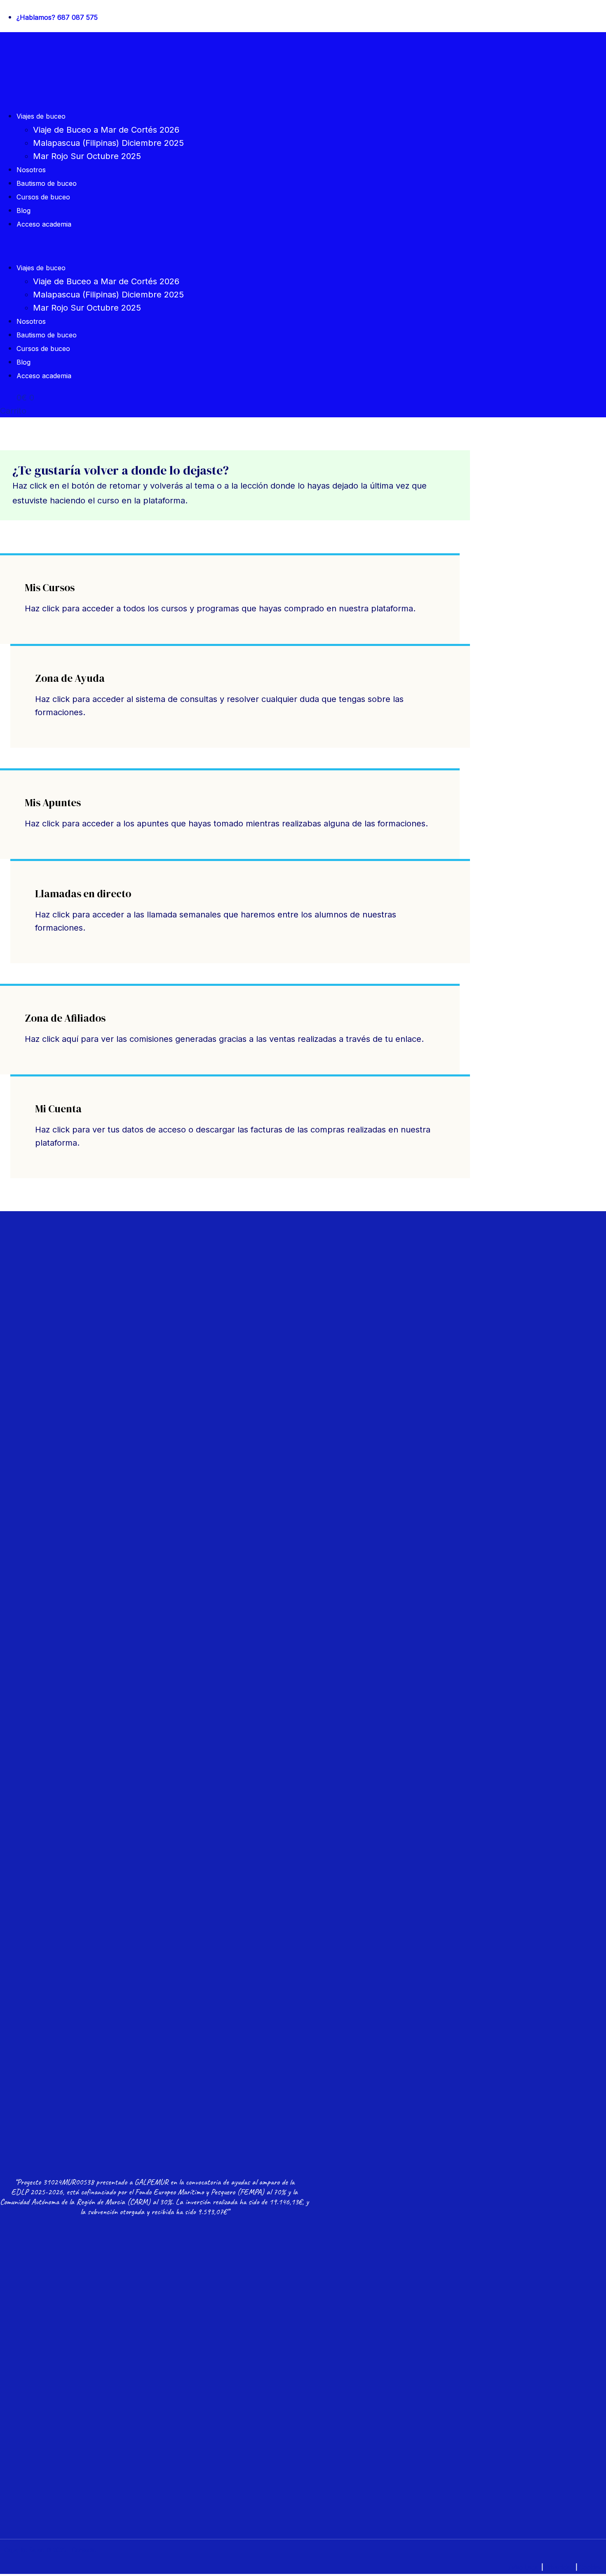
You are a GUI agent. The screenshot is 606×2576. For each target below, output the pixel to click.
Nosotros (31, 170)
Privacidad (559, 2567)
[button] (202, 246)
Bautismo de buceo (47, 183)
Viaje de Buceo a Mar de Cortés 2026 (106, 130)
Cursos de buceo (43, 197)
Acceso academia (44, 224)
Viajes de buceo (41, 116)
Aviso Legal (524, 2567)
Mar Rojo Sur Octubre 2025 (87, 156)
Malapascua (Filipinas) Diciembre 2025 (108, 143)
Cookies (591, 2567)
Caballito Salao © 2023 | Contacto (50, 2550)
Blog (23, 211)
